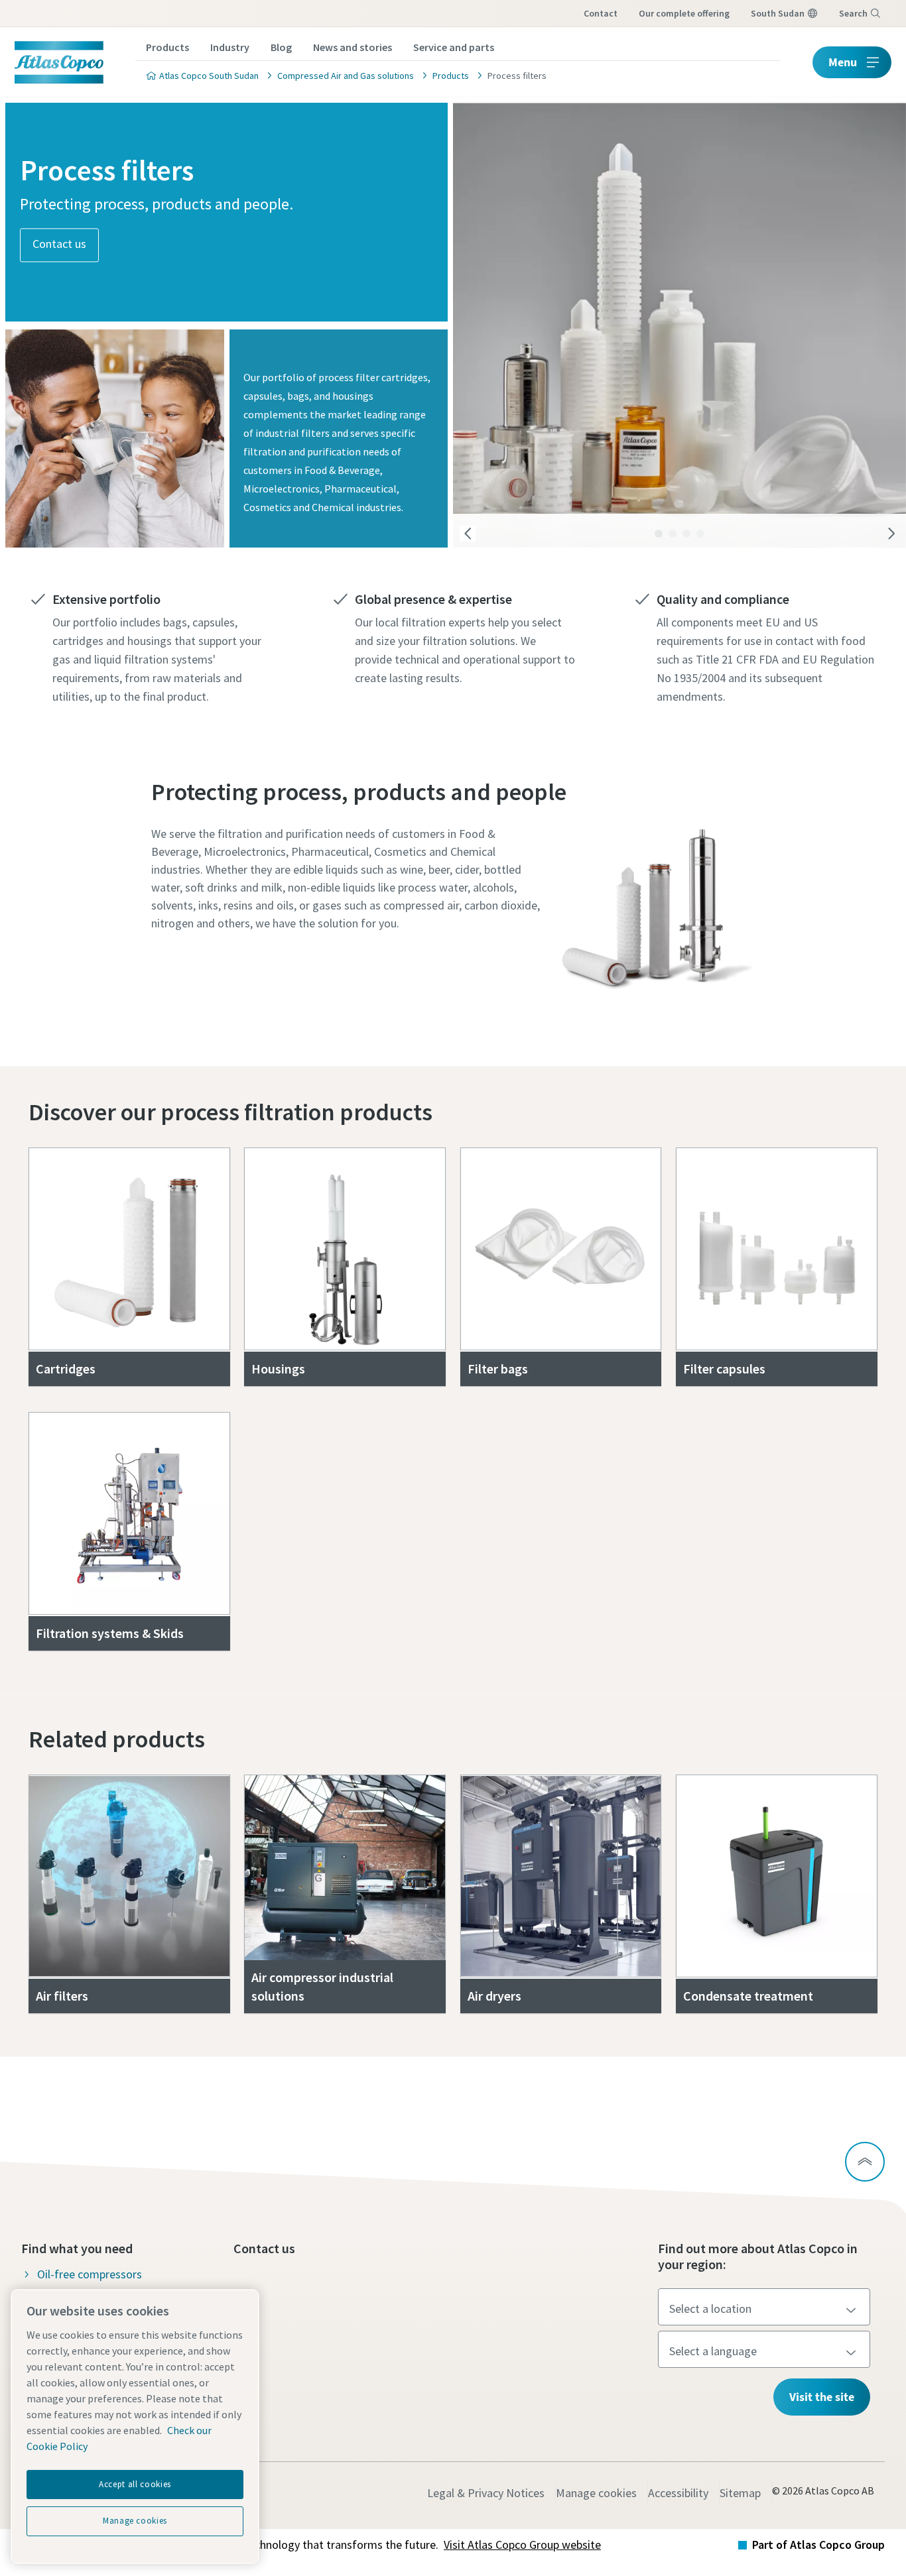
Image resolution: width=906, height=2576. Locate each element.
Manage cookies (596, 2493)
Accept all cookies (135, 2484)
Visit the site (822, 2397)
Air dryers (494, 1996)
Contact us (59, 244)
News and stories (353, 47)
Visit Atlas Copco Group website (522, 2545)
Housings (278, 1369)
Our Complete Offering (684, 13)
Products (167, 47)
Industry (230, 47)
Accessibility (678, 2493)
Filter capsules (724, 1369)
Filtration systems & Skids (110, 1633)
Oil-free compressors (90, 2274)
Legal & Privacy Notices (486, 2493)
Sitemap (740, 2493)
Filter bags (498, 1369)
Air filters (62, 1996)
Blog (281, 47)
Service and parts (454, 47)
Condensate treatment (748, 1996)
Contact (601, 13)
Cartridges (66, 1369)
